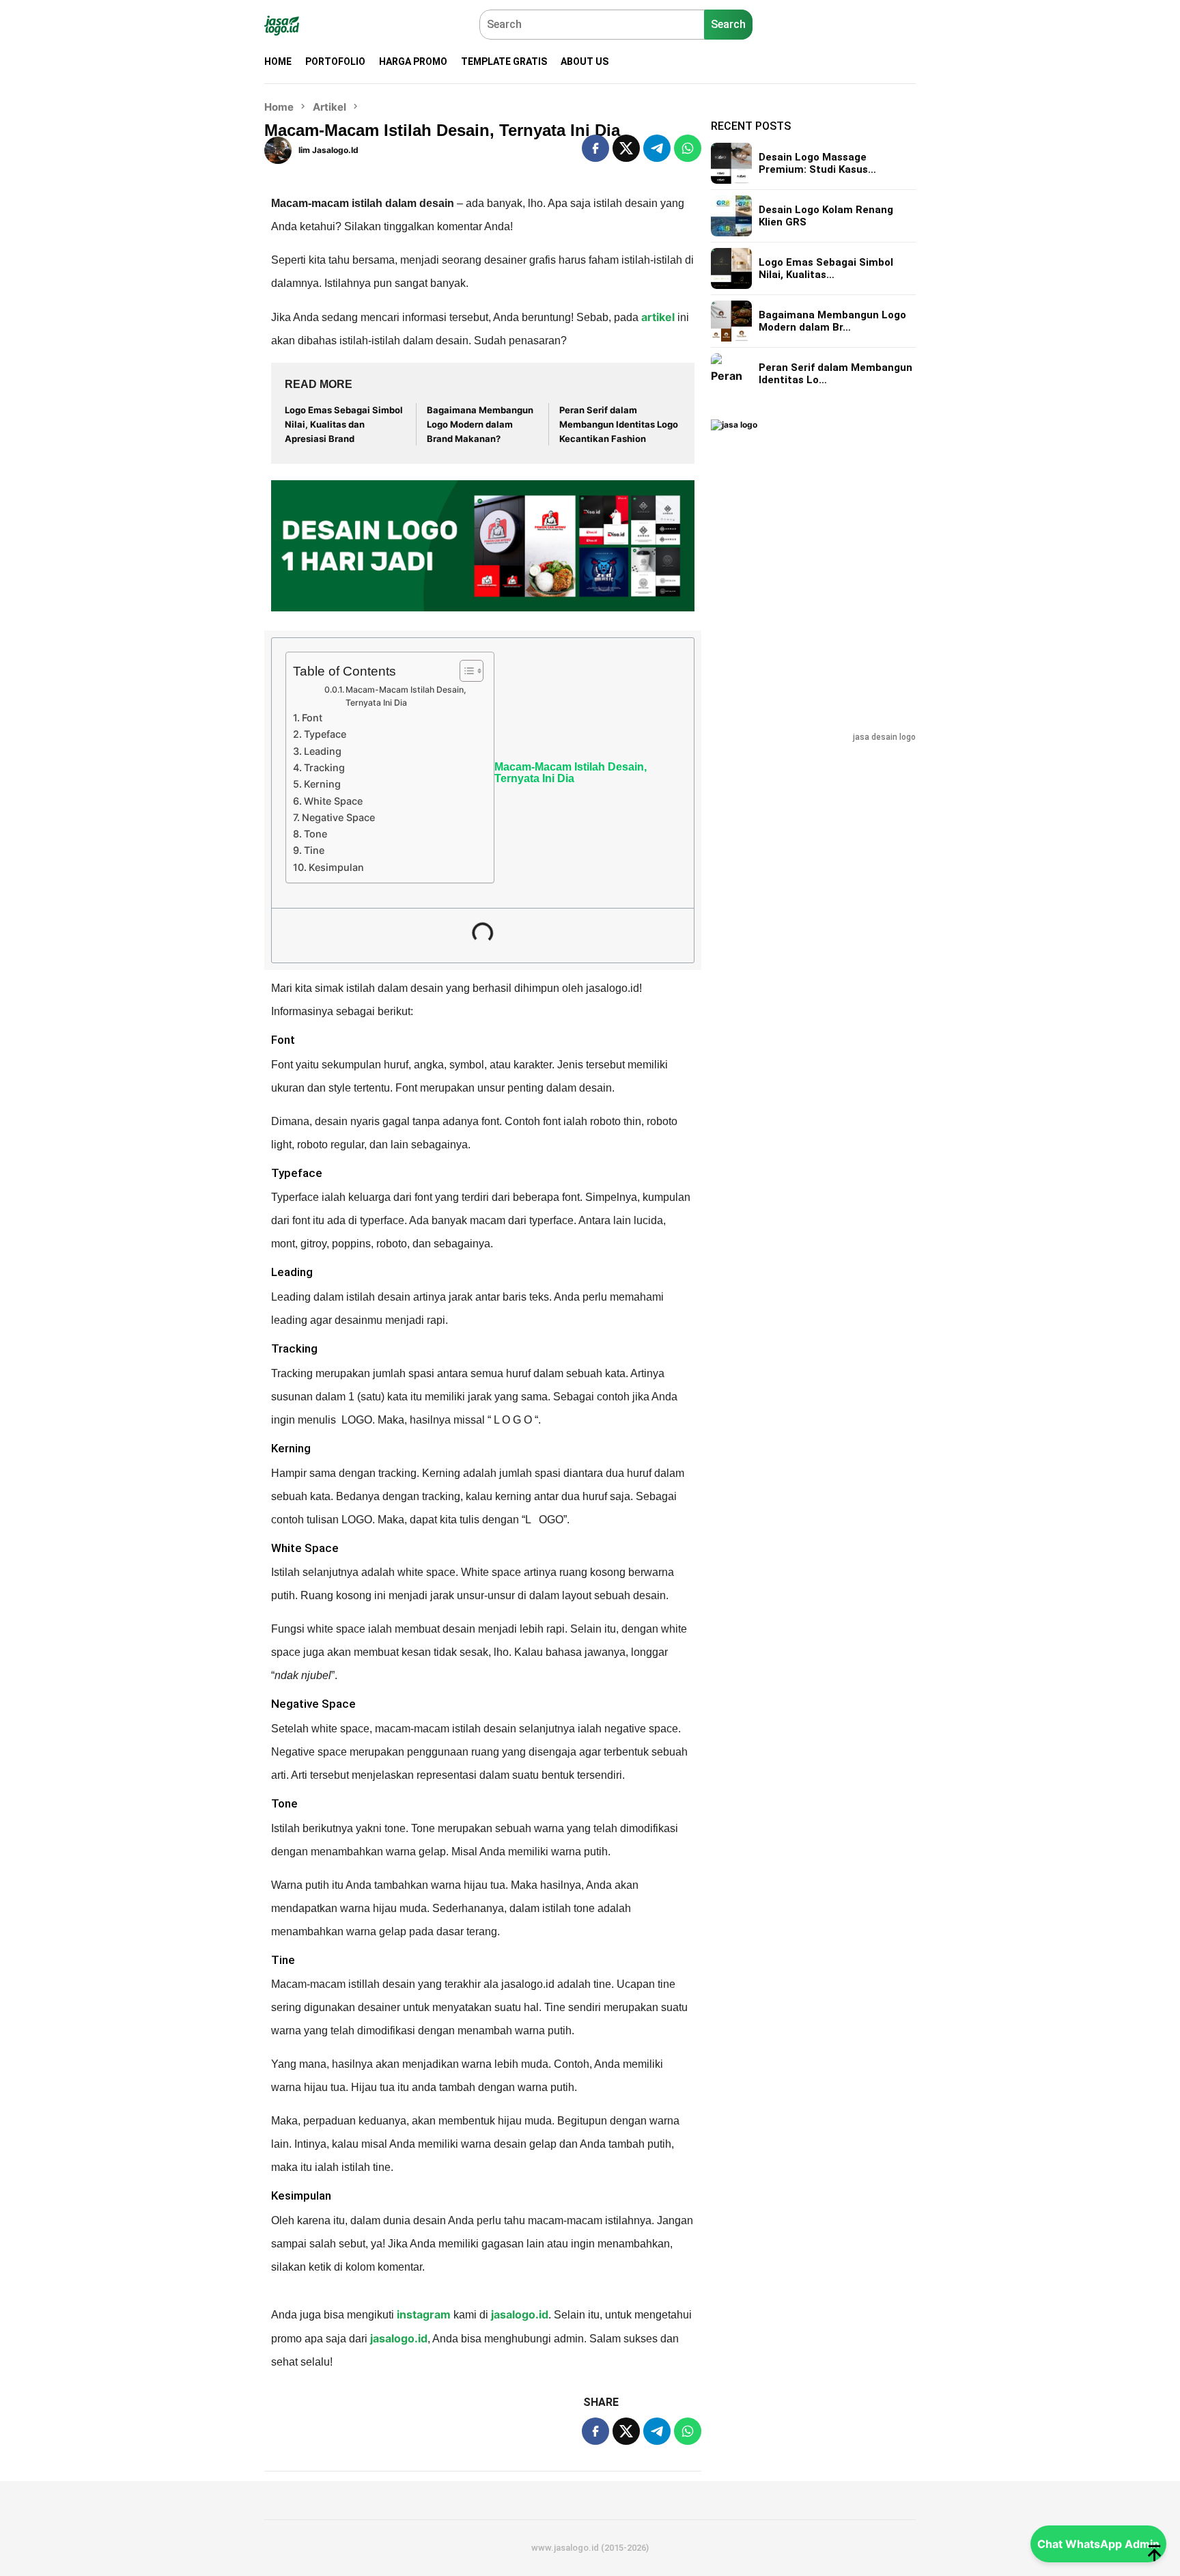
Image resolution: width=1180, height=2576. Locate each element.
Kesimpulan (336, 867)
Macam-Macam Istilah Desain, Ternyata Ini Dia (406, 696)
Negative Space (338, 817)
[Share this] (595, 148)
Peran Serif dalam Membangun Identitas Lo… (835, 374)
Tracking (324, 767)
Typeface (325, 734)
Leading (323, 751)
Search (728, 24)
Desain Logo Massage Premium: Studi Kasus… (817, 163)
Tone (315, 834)
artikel (658, 317)
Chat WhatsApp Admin (1098, 2544)
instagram (422, 2314)
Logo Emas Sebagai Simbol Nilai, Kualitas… (826, 268)
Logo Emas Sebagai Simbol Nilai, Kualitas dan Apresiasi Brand (344, 424)
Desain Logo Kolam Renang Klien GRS (826, 216)
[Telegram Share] (657, 148)
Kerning (322, 784)
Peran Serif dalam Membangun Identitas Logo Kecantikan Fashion (619, 424)
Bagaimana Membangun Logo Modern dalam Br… (832, 321)
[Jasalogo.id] (282, 25)
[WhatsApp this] (688, 148)
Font (312, 718)
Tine (317, 850)
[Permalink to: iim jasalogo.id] (278, 149)
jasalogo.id (520, 2314)
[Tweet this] (626, 148)
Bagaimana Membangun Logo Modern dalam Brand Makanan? (480, 424)
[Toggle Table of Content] (465, 671)
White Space (333, 801)
